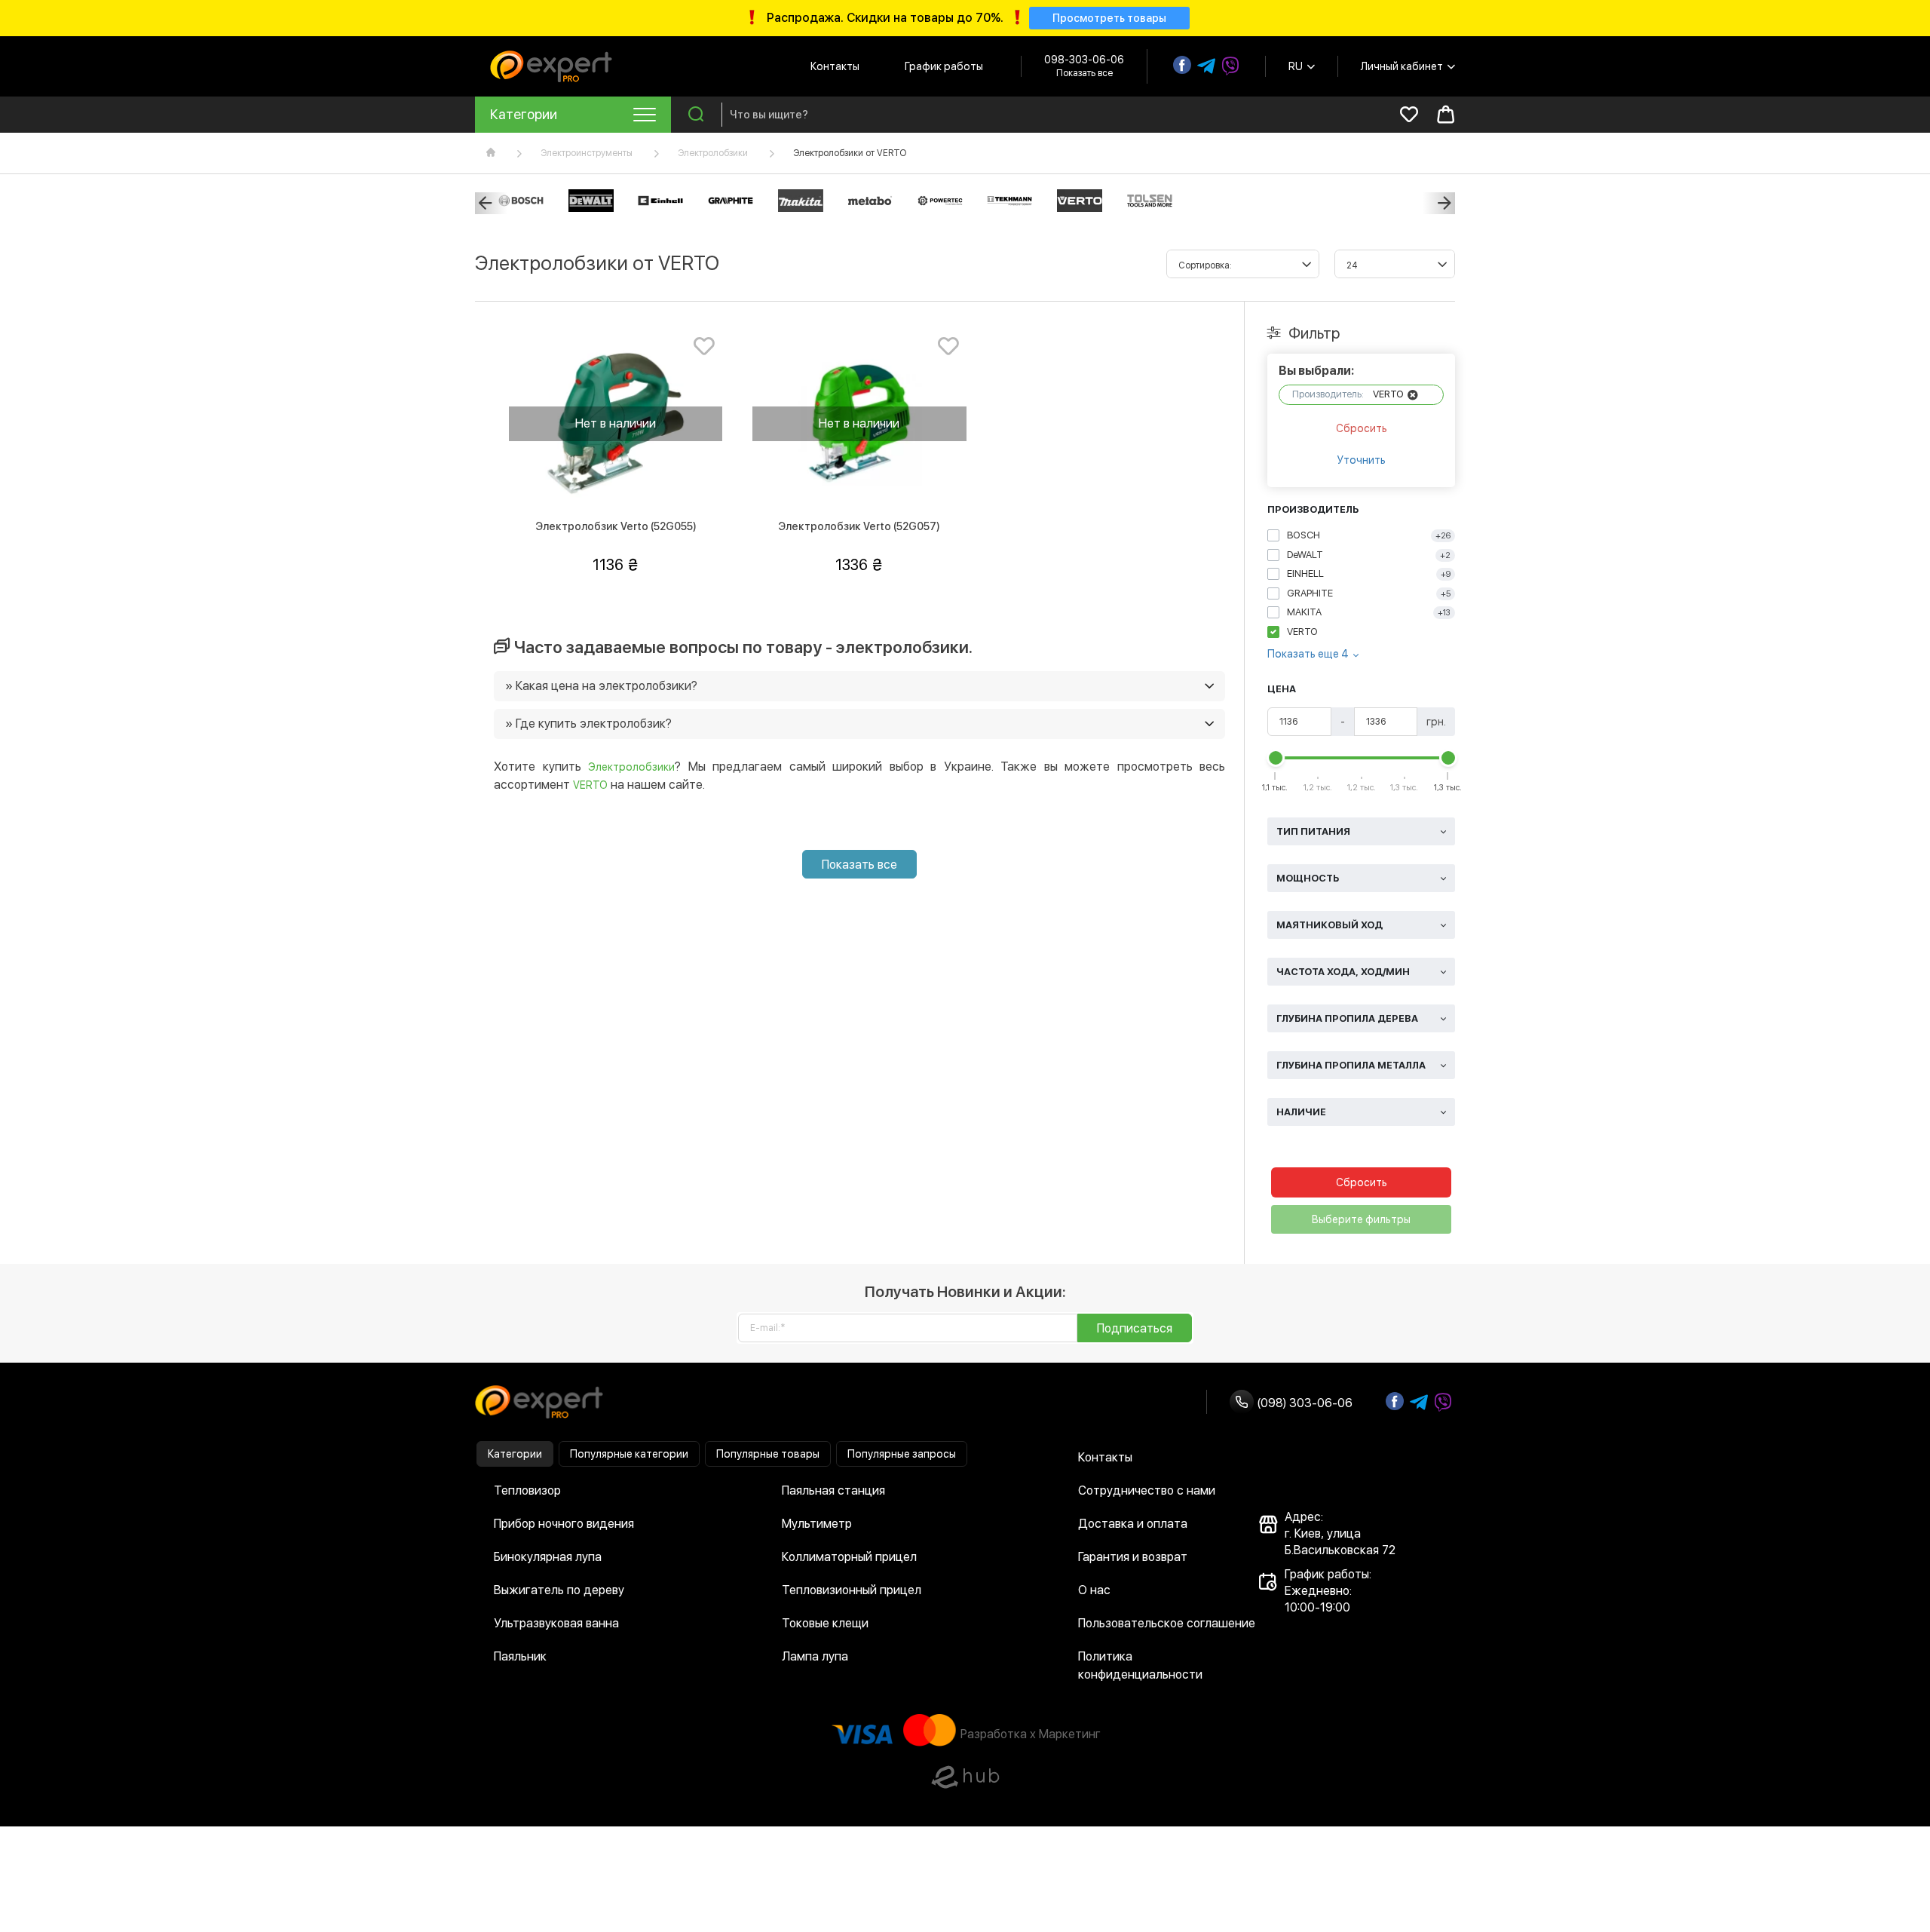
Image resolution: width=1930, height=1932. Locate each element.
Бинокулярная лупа (548, 1557)
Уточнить (1362, 460)
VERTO (590, 785)
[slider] (1276, 758)
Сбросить (1362, 428)
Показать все (859, 865)
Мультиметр (817, 1524)
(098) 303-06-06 (1303, 1403)
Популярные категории (629, 1454)
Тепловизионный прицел (852, 1590)
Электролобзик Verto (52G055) (616, 526)
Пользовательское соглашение (1167, 1623)
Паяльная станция (833, 1490)
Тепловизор (527, 1490)
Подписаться (1135, 1328)
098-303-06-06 (1084, 60)
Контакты (835, 66)
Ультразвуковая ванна (556, 1623)
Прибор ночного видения (564, 1524)
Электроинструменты (587, 153)
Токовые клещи (825, 1623)
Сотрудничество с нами (1147, 1490)
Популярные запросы (902, 1454)
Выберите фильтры (1361, 1219)
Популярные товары (768, 1454)
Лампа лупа (815, 1656)
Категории (515, 1454)
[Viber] (1230, 66)
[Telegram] (1206, 66)
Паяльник (520, 1656)
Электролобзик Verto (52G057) (859, 526)
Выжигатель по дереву (559, 1590)
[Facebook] (1182, 65)
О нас (1094, 1590)
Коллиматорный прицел (849, 1557)
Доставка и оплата (1133, 1524)
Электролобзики (713, 153)
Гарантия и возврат (1133, 1557)
